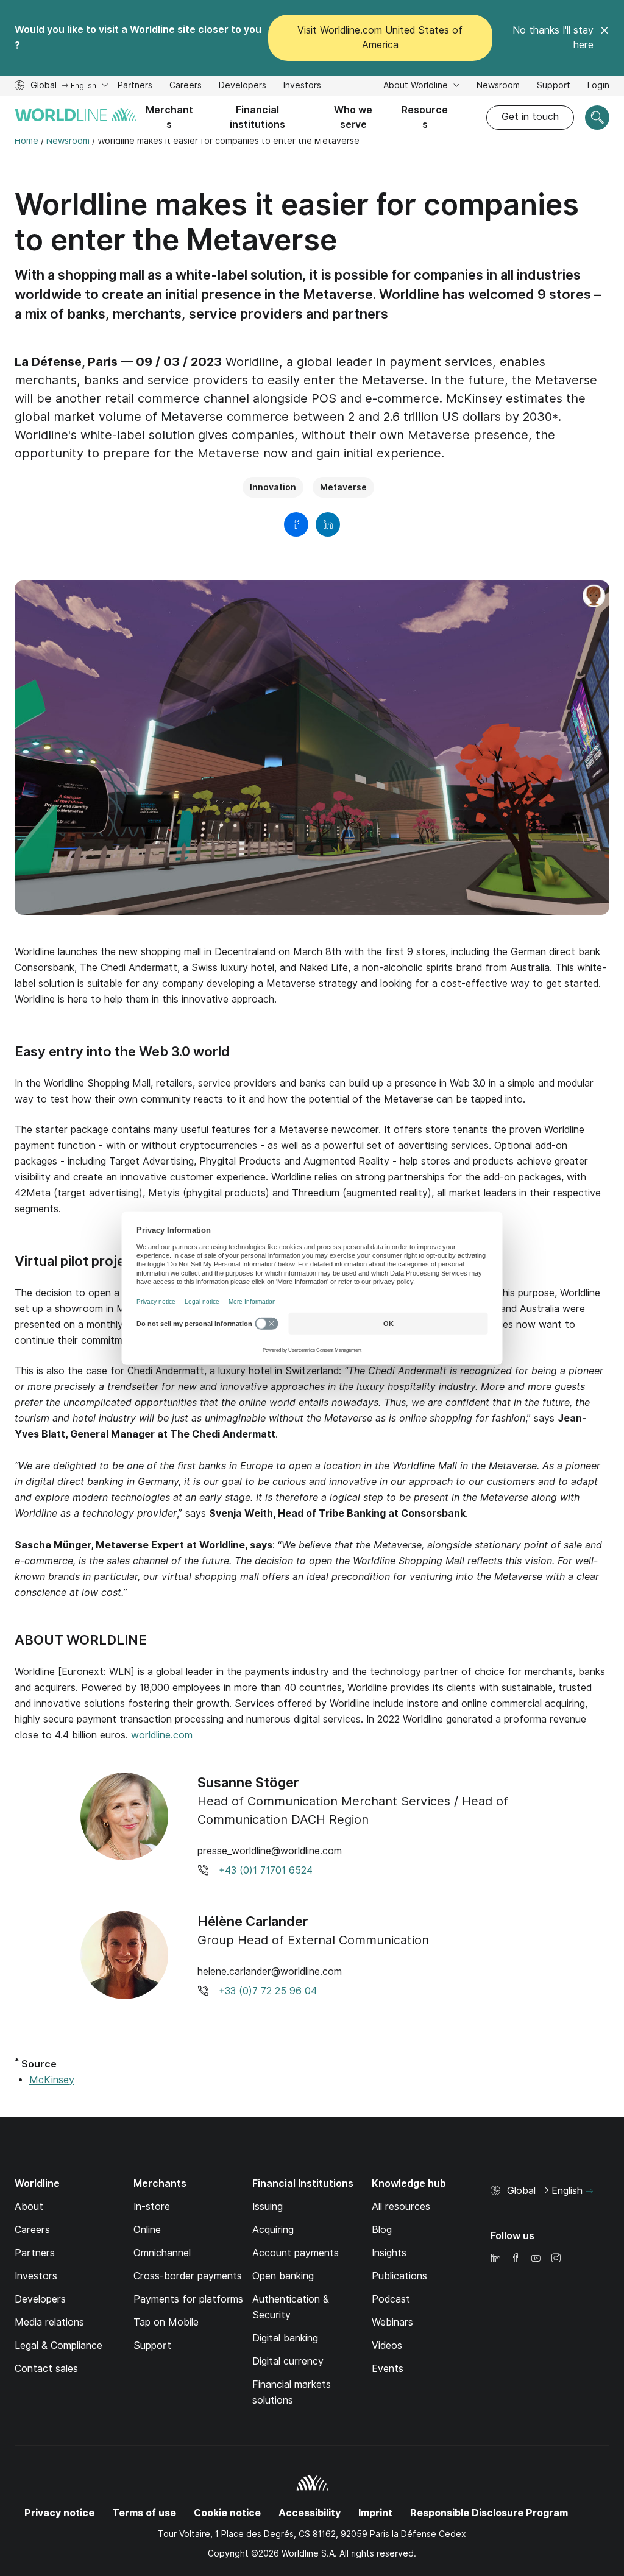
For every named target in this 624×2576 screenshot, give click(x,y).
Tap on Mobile (166, 2322)
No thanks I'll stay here (553, 37)
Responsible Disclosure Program (489, 2513)
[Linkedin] (495, 2259)
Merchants (169, 117)
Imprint (375, 2513)
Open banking (283, 2276)
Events (388, 2369)
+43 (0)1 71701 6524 (266, 1870)
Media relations (49, 2322)
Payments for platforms (188, 2299)
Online (147, 2230)
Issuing (268, 2207)
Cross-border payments (188, 2276)
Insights (389, 2253)
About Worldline (417, 85)
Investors (302, 87)
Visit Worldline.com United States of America (380, 37)
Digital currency (288, 2361)
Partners (135, 85)
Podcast (391, 2299)
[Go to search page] (597, 118)
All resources (401, 2207)
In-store (152, 2207)
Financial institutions (257, 117)
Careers (186, 87)
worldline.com (162, 1735)
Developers (243, 87)
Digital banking (285, 2338)
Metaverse (343, 487)
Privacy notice (59, 2513)
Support (554, 87)
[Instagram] (556, 2259)
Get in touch (530, 117)
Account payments (296, 2253)
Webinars (392, 2322)
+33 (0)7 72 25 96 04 (268, 1991)
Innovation (273, 487)
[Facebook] (516, 2259)
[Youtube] (536, 2259)
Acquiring (273, 2230)
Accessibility (310, 2513)
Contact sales (46, 2369)
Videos (387, 2345)
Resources (425, 117)
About (29, 2207)
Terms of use (144, 2513)
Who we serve (353, 117)
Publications (399, 2276)
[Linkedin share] (328, 524)
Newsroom (498, 85)
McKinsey (52, 2080)
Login (598, 85)
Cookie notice (227, 2513)
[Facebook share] (296, 524)
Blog (382, 2230)
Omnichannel (162, 2253)
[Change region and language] (589, 2192)
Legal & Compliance (58, 2345)
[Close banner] (604, 38)
